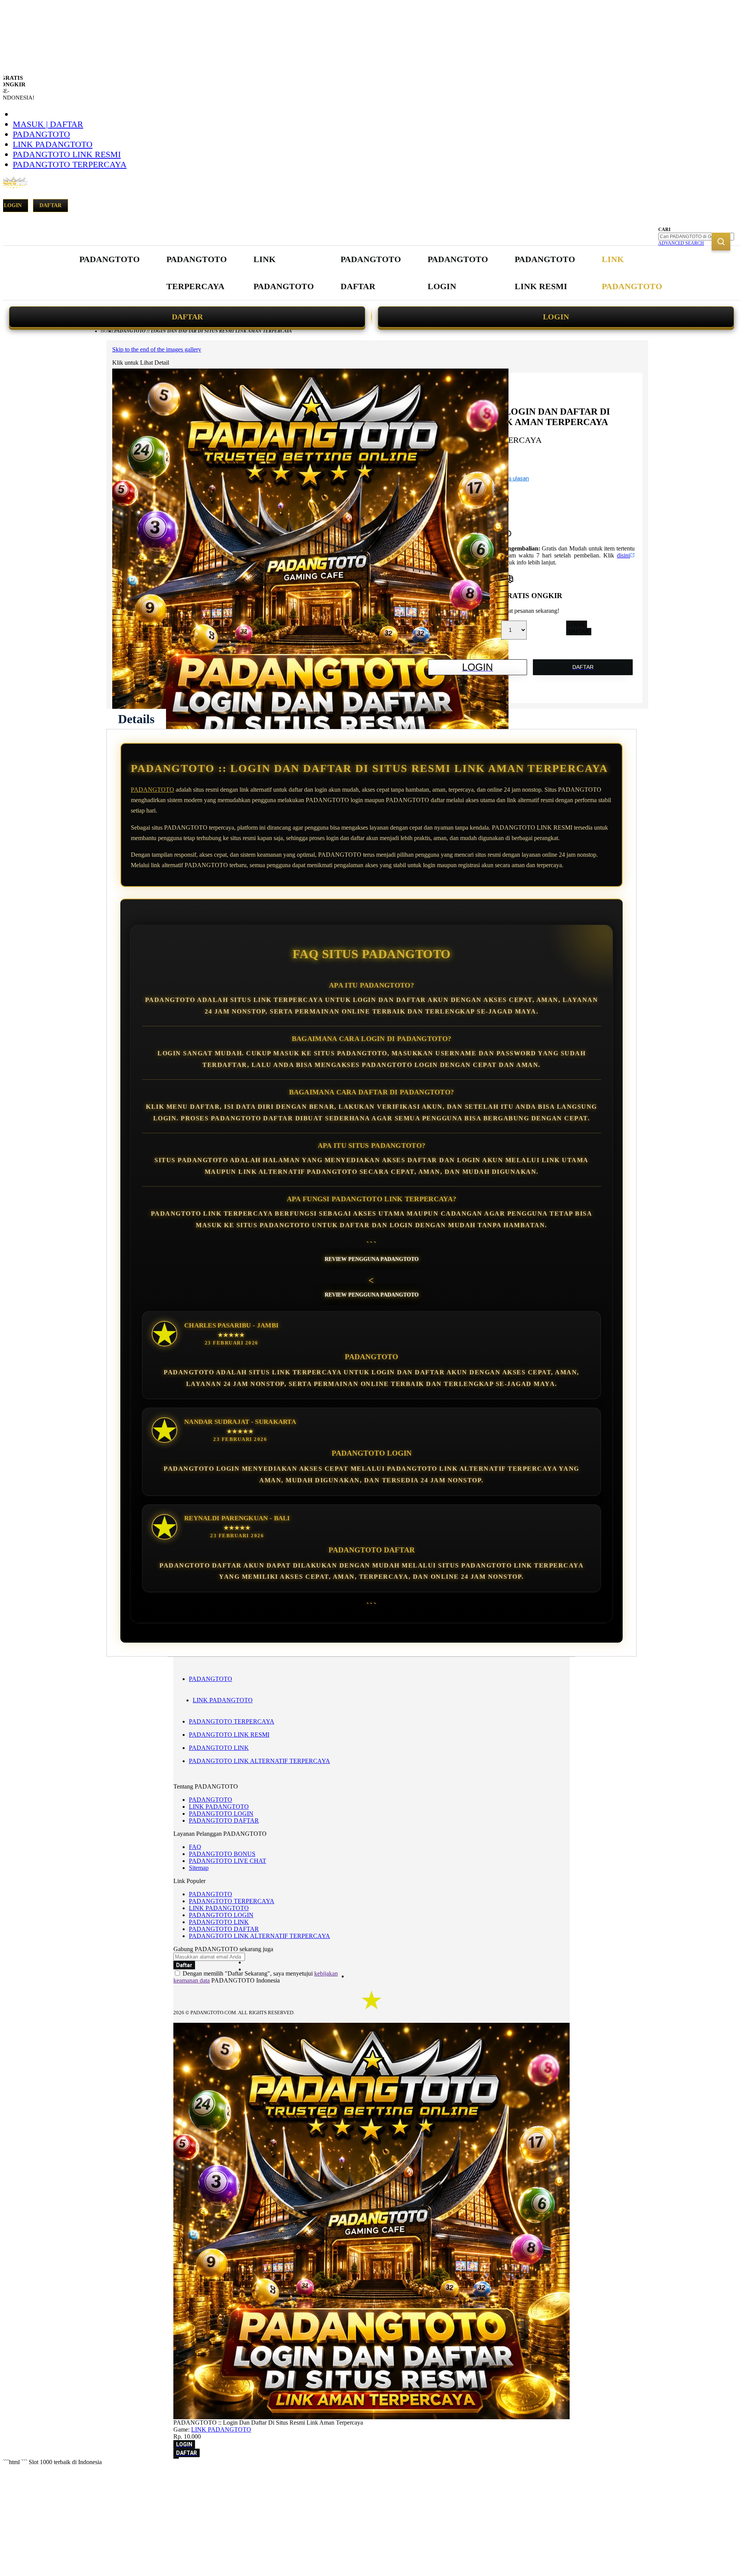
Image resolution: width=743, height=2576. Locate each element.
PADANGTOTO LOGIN (221, 1814)
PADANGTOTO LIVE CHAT (228, 1861)
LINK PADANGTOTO (53, 144)
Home (107, 331)
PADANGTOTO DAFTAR (224, 1821)
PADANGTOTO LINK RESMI (67, 154)
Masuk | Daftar (48, 124)
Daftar (51, 205)
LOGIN (556, 317)
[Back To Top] (176, 2458)
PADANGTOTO (41, 134)
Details (136, 719)
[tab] (136, 719)
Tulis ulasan (515, 478)
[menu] (371, 273)
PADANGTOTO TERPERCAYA (70, 164)
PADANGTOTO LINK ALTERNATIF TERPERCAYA (259, 1761)
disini (623, 555)
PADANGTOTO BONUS (222, 1854)
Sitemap (199, 1868)
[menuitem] (110, 259)
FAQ (195, 1847)
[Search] (721, 242)
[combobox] (696, 237)
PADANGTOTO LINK (219, 1748)
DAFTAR (187, 317)
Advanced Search (681, 243)
